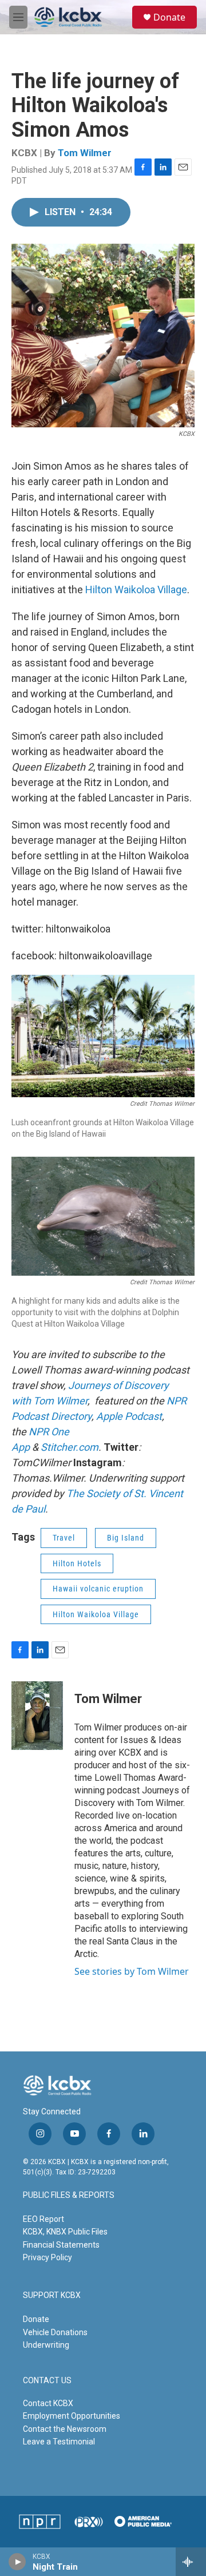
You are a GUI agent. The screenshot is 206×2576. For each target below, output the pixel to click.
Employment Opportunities (72, 2416)
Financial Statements (61, 2245)
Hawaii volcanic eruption (98, 1589)
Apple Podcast (129, 1416)
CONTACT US (47, 2381)
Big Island (126, 1538)
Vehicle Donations (55, 2332)
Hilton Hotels (77, 1563)
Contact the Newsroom (65, 2429)
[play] (17, 2562)
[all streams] (191, 2562)
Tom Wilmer (85, 153)
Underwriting (46, 2345)
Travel (64, 1538)
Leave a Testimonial (59, 2442)
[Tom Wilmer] (37, 1716)
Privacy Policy (47, 2257)
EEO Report (43, 2219)
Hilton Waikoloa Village (136, 590)
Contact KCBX (48, 2403)
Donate (169, 17)
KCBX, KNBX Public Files (65, 2232)
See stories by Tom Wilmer (132, 1971)
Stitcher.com (70, 1447)
